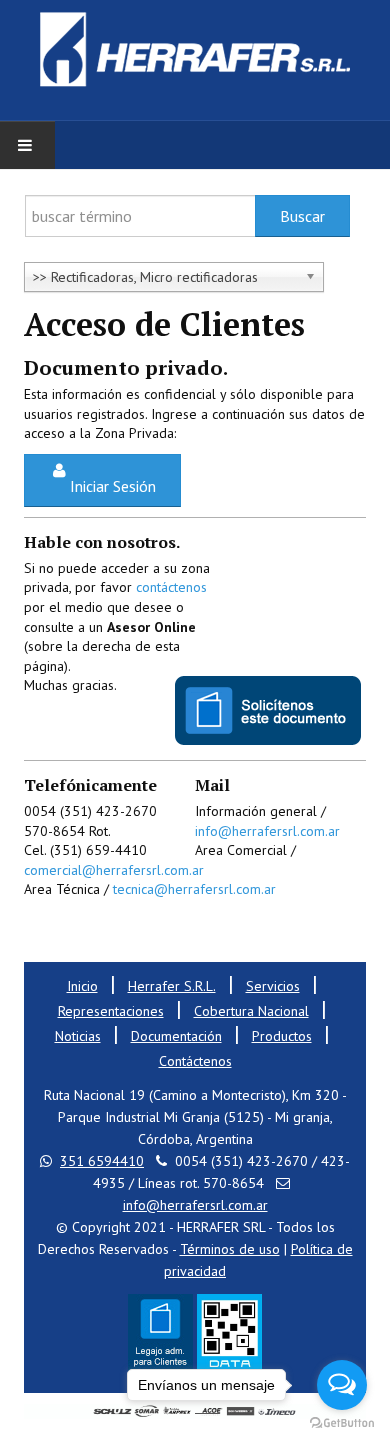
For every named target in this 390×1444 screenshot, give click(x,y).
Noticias (78, 1036)
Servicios (273, 986)
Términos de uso (230, 1249)
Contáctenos (195, 1061)
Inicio (82, 986)
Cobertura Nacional (251, 1011)
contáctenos (171, 587)
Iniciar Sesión (113, 486)
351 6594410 (102, 1161)
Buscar (302, 216)
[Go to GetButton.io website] (342, 1423)
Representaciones (111, 1011)
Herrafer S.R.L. (172, 986)
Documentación (176, 1036)
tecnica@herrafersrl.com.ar (194, 889)
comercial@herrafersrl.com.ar (114, 870)
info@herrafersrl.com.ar (267, 831)
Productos (282, 1036)
